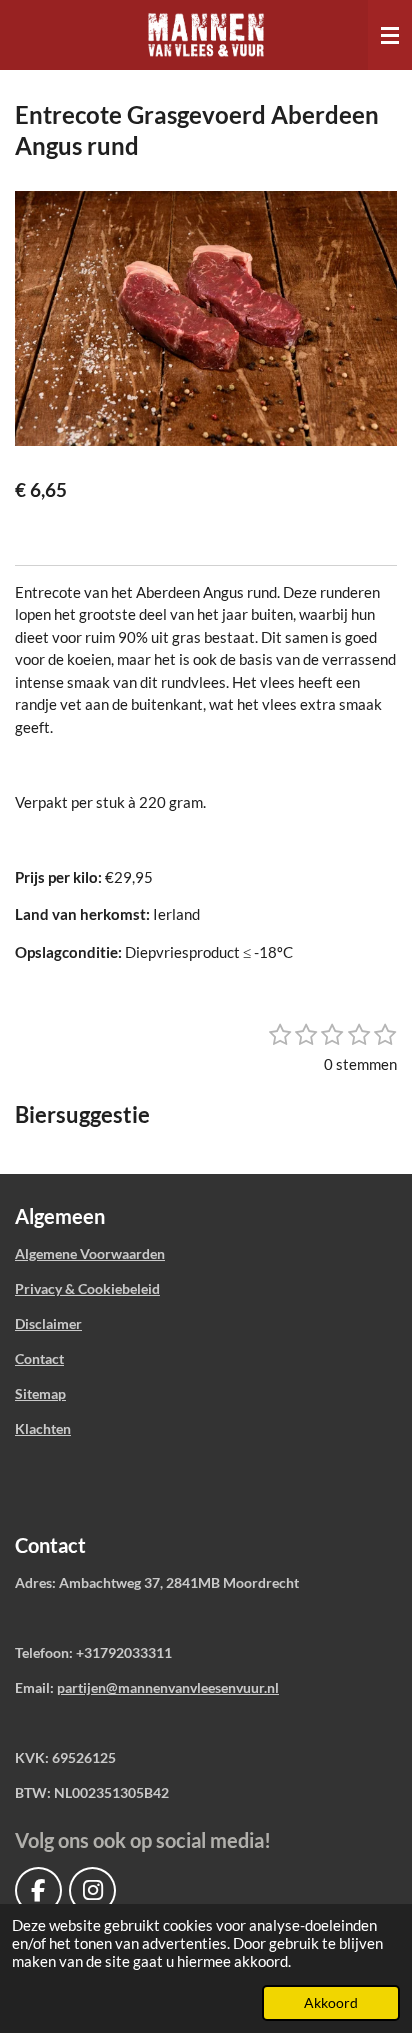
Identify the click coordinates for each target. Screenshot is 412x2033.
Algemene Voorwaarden (90, 1253)
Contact (39, 1358)
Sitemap (40, 1393)
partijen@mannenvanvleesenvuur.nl (168, 1687)
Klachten (43, 1428)
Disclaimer (48, 1323)
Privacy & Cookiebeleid (87, 1288)
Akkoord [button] (331, 2003)
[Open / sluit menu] (390, 35)
